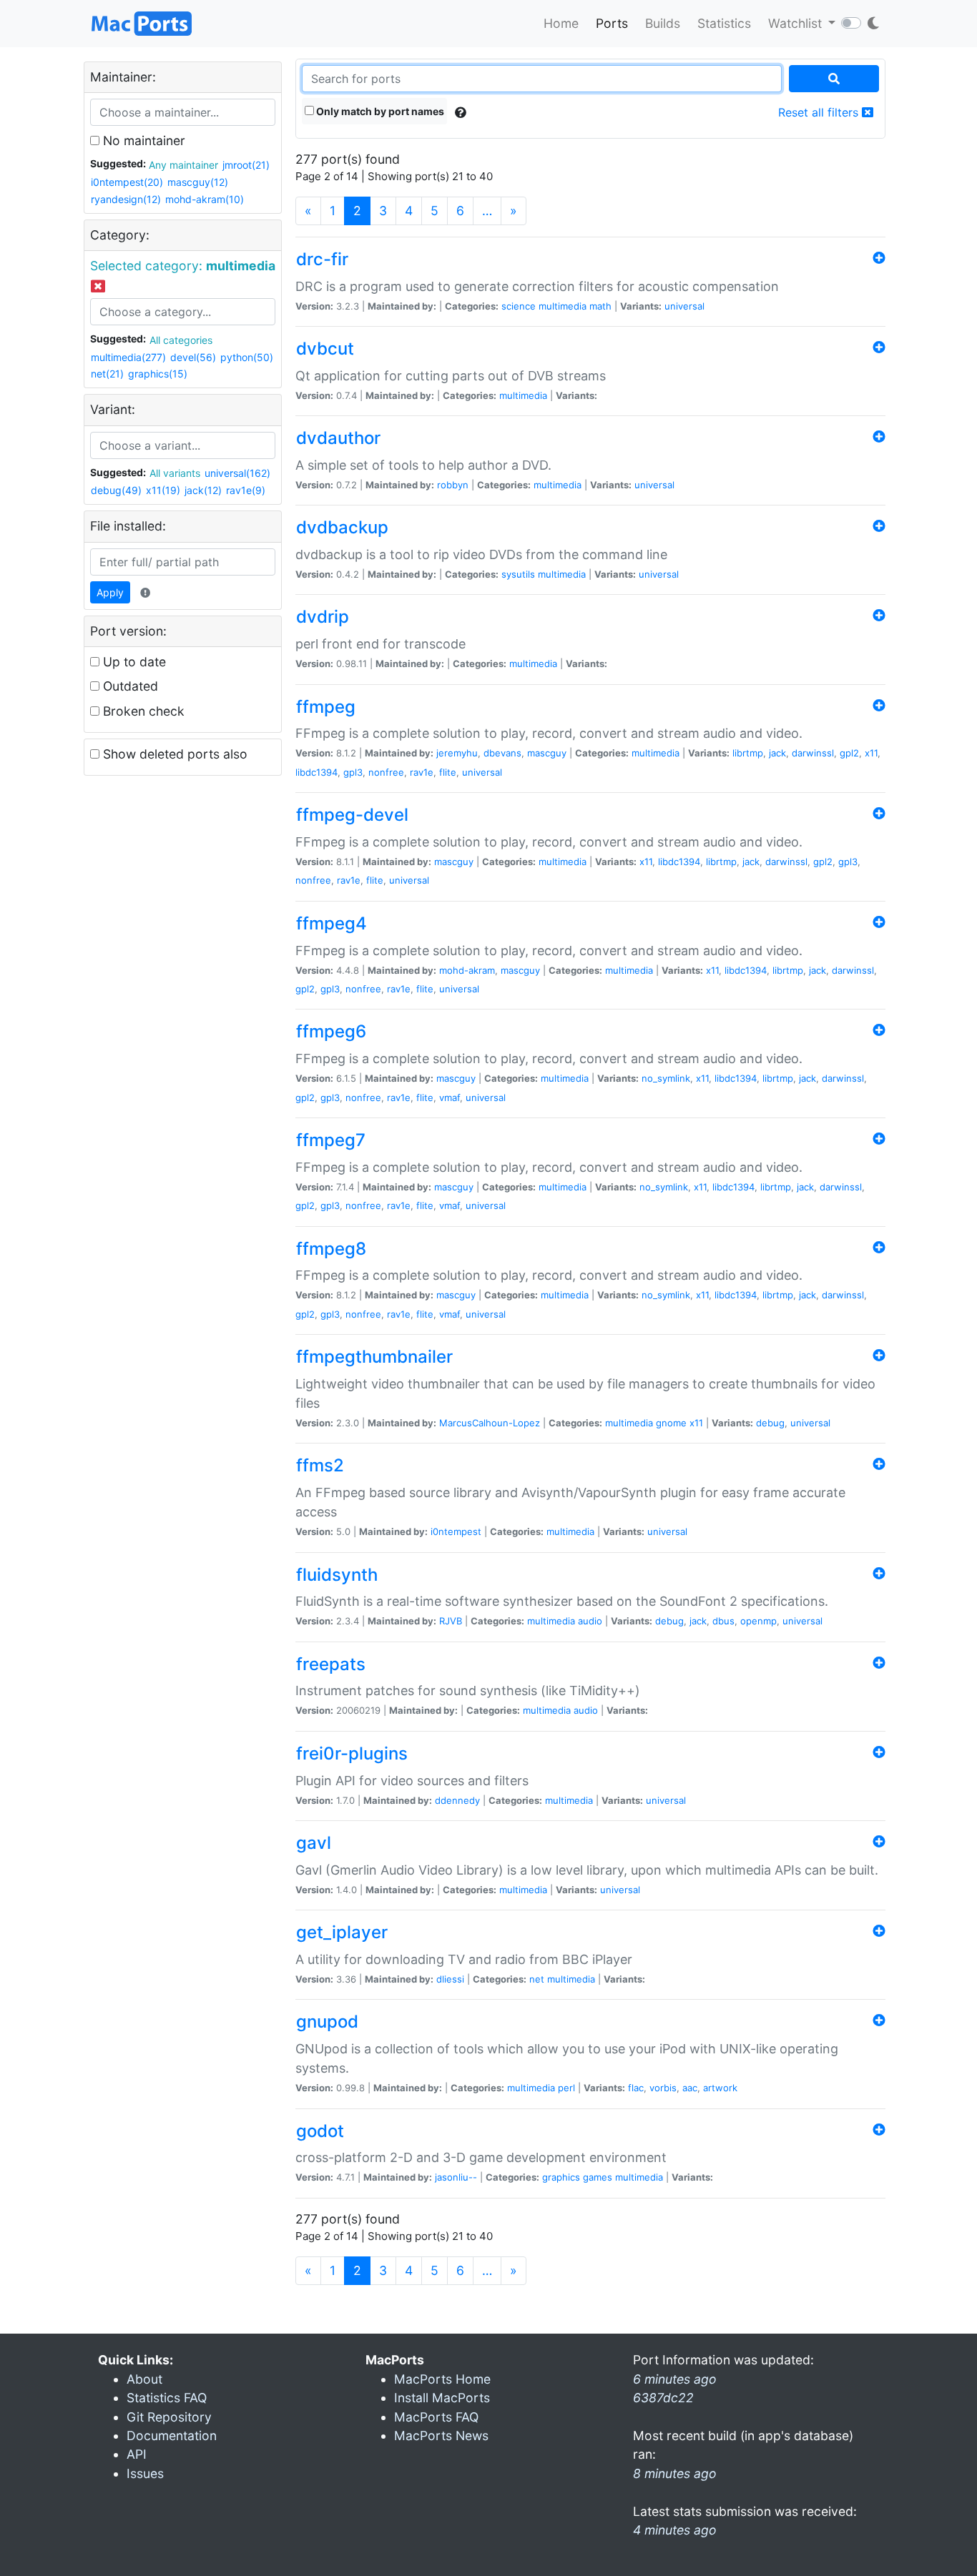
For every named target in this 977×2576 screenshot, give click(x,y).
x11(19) (163, 490)
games (598, 2177)
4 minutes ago (675, 2530)
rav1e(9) (246, 490)
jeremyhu (457, 753)
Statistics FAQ (167, 2398)
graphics (561, 2177)
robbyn (453, 485)
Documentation (172, 2436)
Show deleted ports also (173, 754)
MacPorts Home (442, 2379)
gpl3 (353, 772)
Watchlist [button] (797, 23)
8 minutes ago (675, 2473)
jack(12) (203, 490)
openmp (758, 1621)
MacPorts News (441, 2436)
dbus (723, 1621)
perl (566, 2088)
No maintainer (142, 140)
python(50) (247, 357)
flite (448, 772)
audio (590, 1621)
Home (561, 23)
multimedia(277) (128, 357)
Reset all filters (820, 112)
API (137, 2454)
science (519, 306)
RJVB (451, 1621)
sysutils (518, 574)
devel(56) (193, 357)
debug (770, 1423)
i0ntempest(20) (127, 182)
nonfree (386, 772)
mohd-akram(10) (205, 199)
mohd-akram (467, 970)
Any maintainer (183, 165)
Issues (145, 2473)
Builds (663, 23)
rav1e (422, 772)
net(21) (107, 374)
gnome (671, 1423)
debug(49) (116, 490)
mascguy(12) (198, 182)
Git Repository (169, 2417)
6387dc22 (663, 2398)
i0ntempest (456, 1531)
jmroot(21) (246, 165)
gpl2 (849, 753)
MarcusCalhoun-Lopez (490, 1423)
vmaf (450, 1097)
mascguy (547, 753)
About (144, 2379)
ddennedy (457, 1800)
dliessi (450, 1979)
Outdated (129, 686)
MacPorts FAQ (436, 2417)
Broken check (142, 711)
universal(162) (237, 473)
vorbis (663, 2088)
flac (636, 2088)
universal (684, 306)
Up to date (133, 662)
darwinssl (813, 753)
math (600, 306)
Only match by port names (379, 111)
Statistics (724, 23)
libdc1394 (316, 772)
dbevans (502, 753)
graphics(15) (158, 374)
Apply (110, 592)
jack (777, 753)
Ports (612, 23)
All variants (175, 473)
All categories (181, 340)
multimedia (563, 306)
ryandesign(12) (126, 199)
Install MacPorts (442, 2398)
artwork (720, 2088)
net (537, 1979)
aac (690, 2088)
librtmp (748, 753)
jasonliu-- (456, 2177)
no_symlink (666, 1078)
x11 (871, 753)
